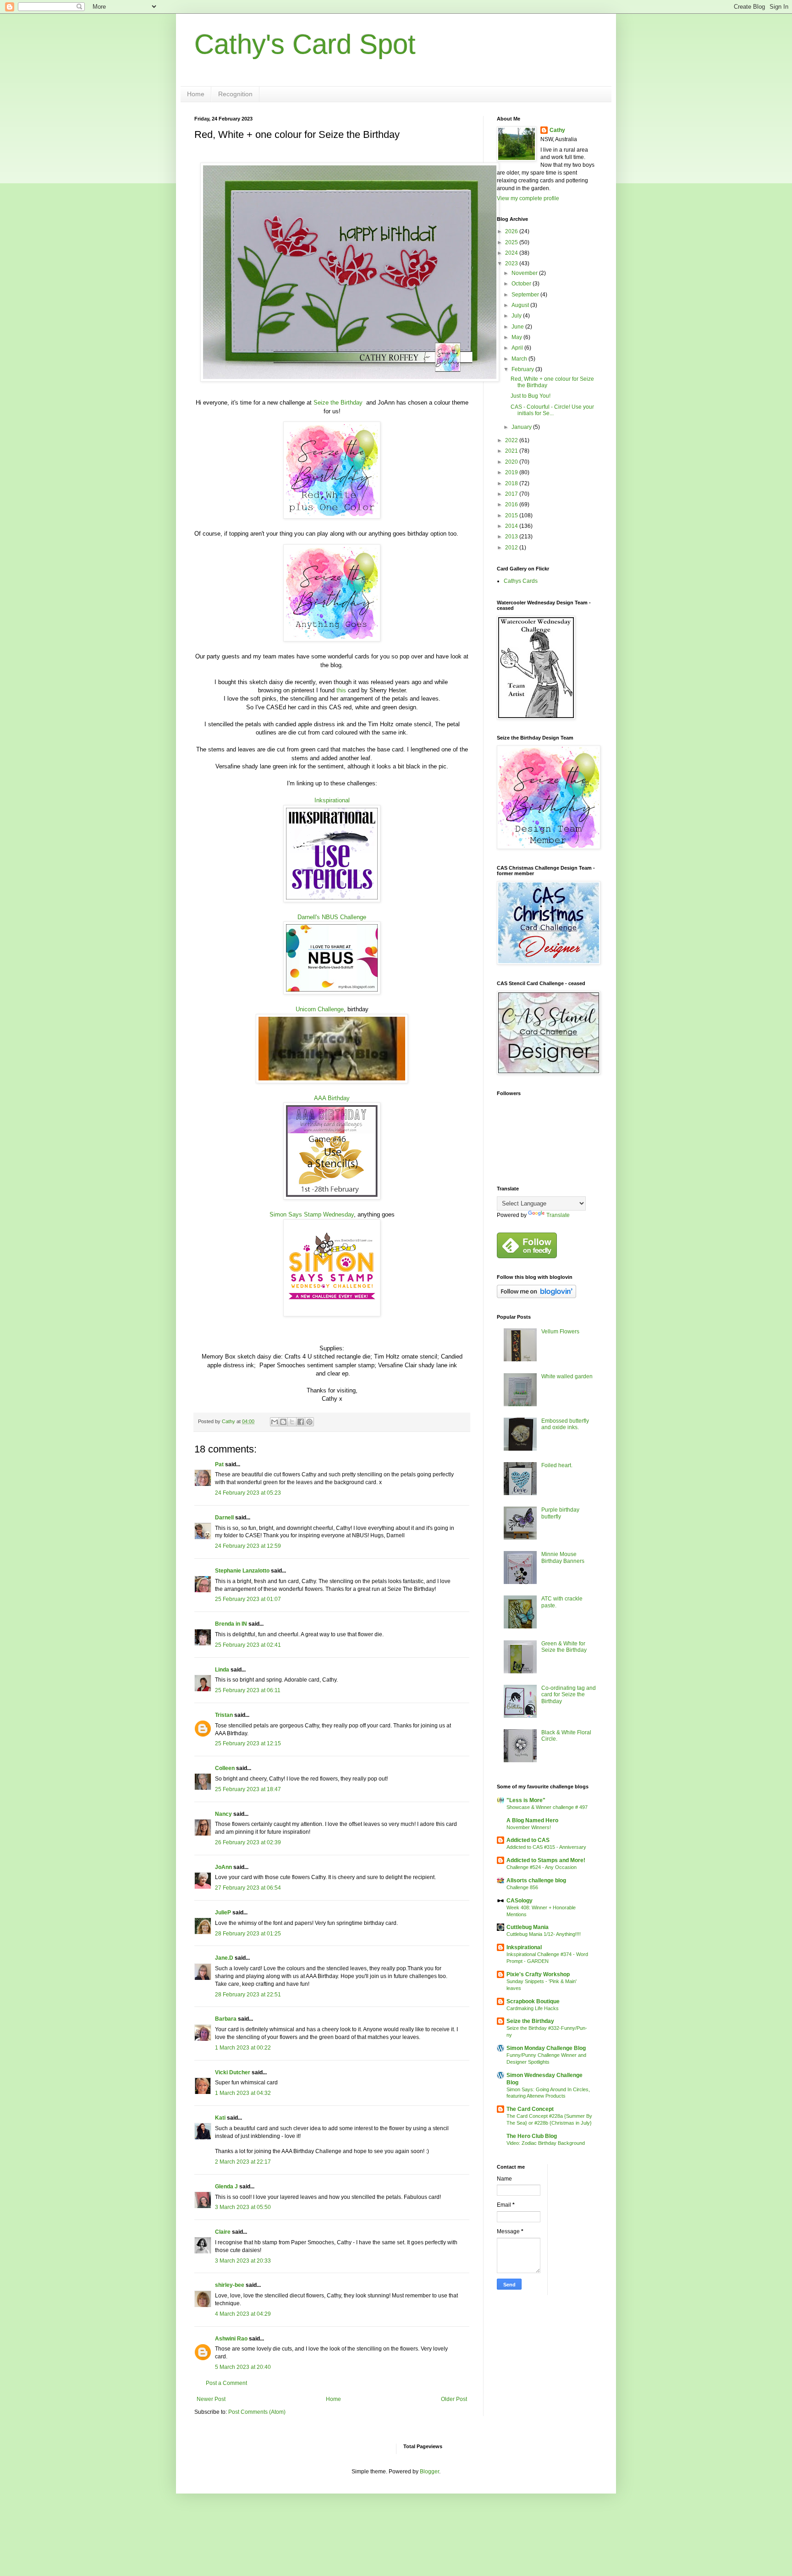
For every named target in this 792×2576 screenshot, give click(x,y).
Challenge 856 (522, 1887)
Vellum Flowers (560, 1332)
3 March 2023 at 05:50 (243, 2207)
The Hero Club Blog (532, 2136)
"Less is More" (526, 1800)
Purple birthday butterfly (560, 1513)
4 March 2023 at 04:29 (243, 2314)
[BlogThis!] (283, 1422)
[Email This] (275, 1422)
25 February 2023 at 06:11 (248, 1690)
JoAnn (223, 1867)
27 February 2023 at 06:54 (248, 1888)
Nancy (223, 1814)
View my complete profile (528, 198)
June (518, 327)
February (523, 369)
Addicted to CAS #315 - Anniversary (546, 1847)
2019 (512, 472)
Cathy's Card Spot (305, 44)
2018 (512, 483)
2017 (512, 494)
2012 (512, 548)
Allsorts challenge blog (536, 1880)
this (341, 690)
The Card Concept (530, 2109)
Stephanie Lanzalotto (242, 1571)
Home (196, 94)
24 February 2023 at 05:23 (248, 1493)
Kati (220, 2118)
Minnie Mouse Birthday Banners (563, 1557)
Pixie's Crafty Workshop (538, 1974)
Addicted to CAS (528, 1840)
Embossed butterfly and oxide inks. (565, 1424)
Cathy (557, 130)
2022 (512, 440)
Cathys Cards (521, 581)
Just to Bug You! (531, 396)
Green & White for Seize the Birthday (564, 1647)
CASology (520, 1901)
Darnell (224, 1518)
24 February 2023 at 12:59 (248, 1546)
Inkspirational (332, 800)
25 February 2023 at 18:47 (248, 1789)
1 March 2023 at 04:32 (243, 2093)
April (518, 348)
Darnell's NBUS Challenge (332, 917)
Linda (222, 1670)
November (525, 273)
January (522, 427)
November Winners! (529, 1827)
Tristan (224, 1715)
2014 (512, 526)
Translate (558, 1215)
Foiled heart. (557, 1465)
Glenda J (226, 2187)
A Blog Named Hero (532, 1820)
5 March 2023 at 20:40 (243, 2367)
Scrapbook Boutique (533, 2001)
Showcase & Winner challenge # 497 (547, 1807)
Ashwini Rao (231, 2339)
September (526, 295)
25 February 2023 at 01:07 (248, 1599)
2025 (512, 242)
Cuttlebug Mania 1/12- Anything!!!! (544, 1934)
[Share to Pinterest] (309, 1422)
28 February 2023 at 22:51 (248, 1995)
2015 (512, 515)
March (520, 359)
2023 (512, 263)
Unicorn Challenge (320, 1009)
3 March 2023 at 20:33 (243, 2261)
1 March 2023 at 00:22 (243, 2048)
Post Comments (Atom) (257, 2412)
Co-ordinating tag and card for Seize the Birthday (569, 1695)
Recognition (235, 94)
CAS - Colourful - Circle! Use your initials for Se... (552, 410)
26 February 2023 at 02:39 (248, 1842)
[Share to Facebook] (301, 1422)
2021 (512, 451)
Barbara (226, 2019)
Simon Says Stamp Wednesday (312, 1214)
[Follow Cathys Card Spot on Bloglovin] (536, 1296)
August (521, 305)
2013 (512, 537)
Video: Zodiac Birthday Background (546, 2143)
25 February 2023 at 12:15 (248, 1743)
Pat (219, 1464)
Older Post (454, 2399)
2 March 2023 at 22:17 (243, 2162)
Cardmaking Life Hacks (533, 2008)
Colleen (225, 1768)
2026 (512, 231)
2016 (512, 504)
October (522, 284)
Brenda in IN (231, 1624)
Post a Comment (226, 2383)
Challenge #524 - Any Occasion (542, 1867)
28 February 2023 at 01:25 (248, 1934)
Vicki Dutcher (233, 2072)
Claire (223, 2232)
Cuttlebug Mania (528, 1927)
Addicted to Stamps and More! (546, 1860)
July (517, 316)
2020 (512, 462)
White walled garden (567, 1376)
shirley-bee (230, 2285)
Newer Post (211, 2399)
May (517, 337)
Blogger (429, 2472)
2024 (512, 253)
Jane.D (224, 1958)
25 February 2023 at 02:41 (248, 1645)
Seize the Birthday (338, 403)
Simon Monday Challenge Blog (546, 2048)
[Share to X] (292, 1422)
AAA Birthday (332, 1098)
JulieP (223, 1913)
